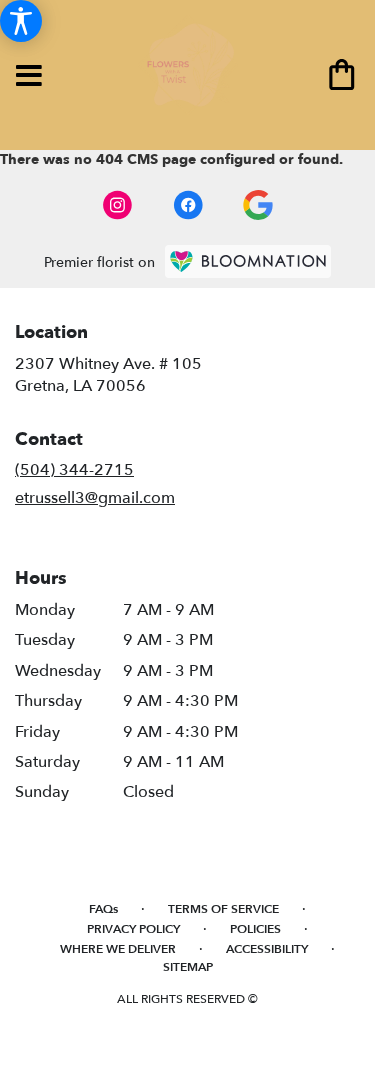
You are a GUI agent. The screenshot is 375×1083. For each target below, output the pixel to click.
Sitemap (188, 967)
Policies (255, 929)
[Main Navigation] (29, 77)
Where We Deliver (118, 949)
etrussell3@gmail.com (95, 498)
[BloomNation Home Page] (248, 261)
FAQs (103, 909)
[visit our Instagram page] (118, 205)
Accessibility (267, 949)
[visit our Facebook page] (188, 205)
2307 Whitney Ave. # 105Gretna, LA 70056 (108, 375)
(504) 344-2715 (74, 470)
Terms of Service (223, 909)
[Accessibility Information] (21, 21)
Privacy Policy (133, 929)
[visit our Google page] (258, 205)
